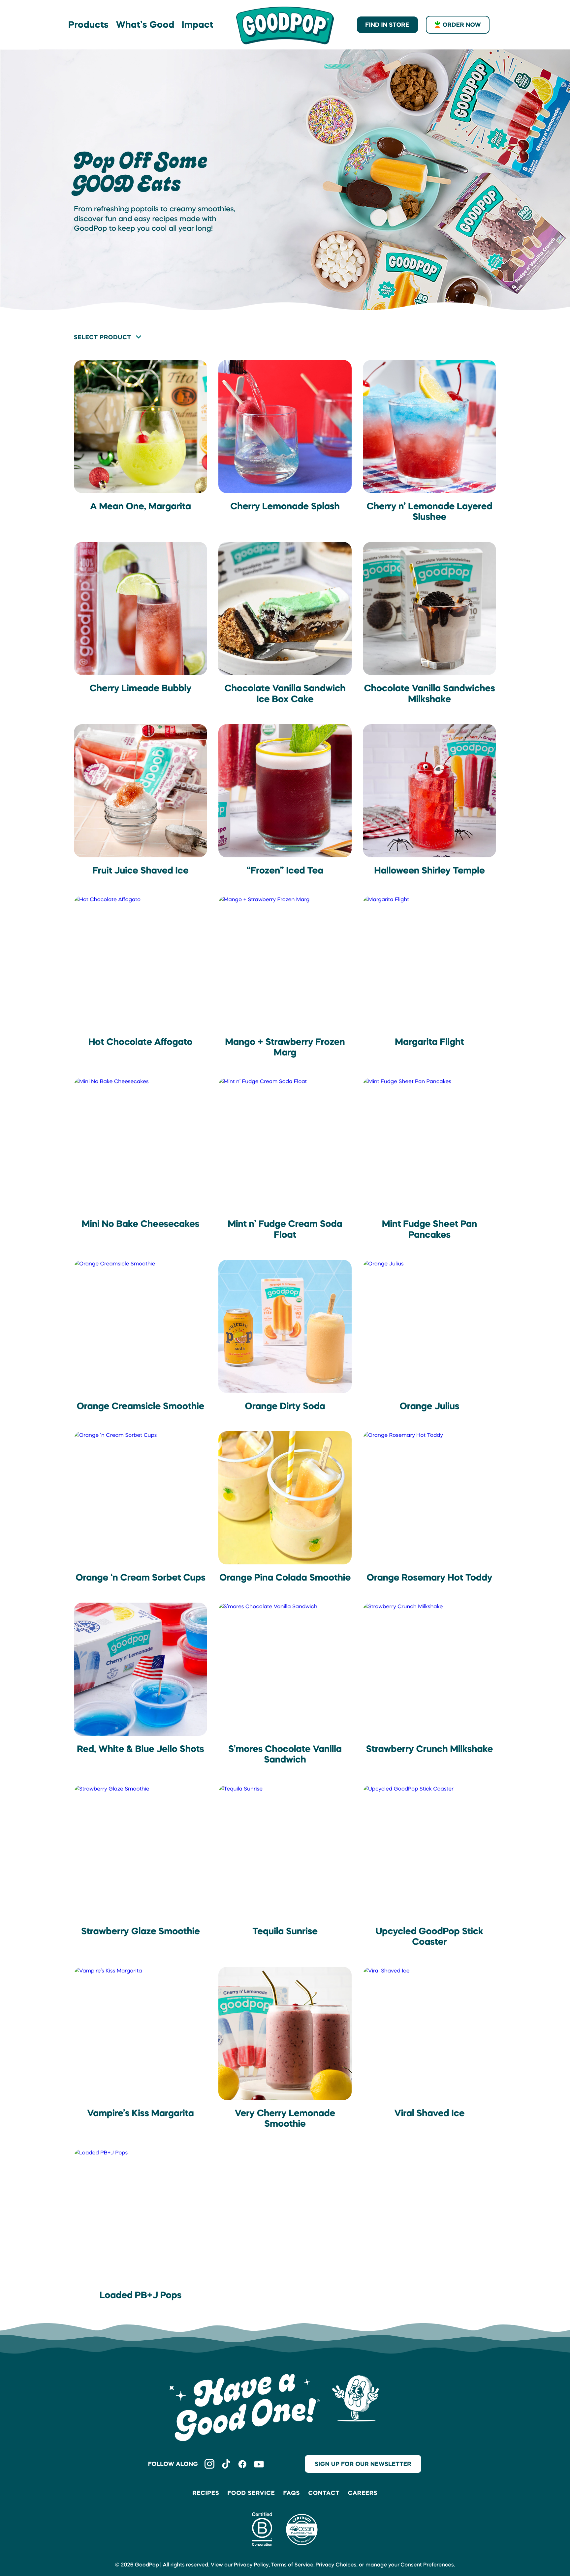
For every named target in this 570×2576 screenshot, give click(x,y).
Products (88, 25)
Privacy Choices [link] (336, 2565)
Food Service (251, 2493)
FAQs (292, 2493)
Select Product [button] (103, 337)
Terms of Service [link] (292, 2565)
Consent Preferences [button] (427, 2565)
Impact (197, 25)
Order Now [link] (462, 25)
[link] (285, 25)
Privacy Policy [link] (251, 2565)
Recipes (206, 2493)
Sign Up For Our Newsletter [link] (363, 2464)
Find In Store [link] (387, 25)
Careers (363, 2493)
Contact (324, 2493)
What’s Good (145, 25)
